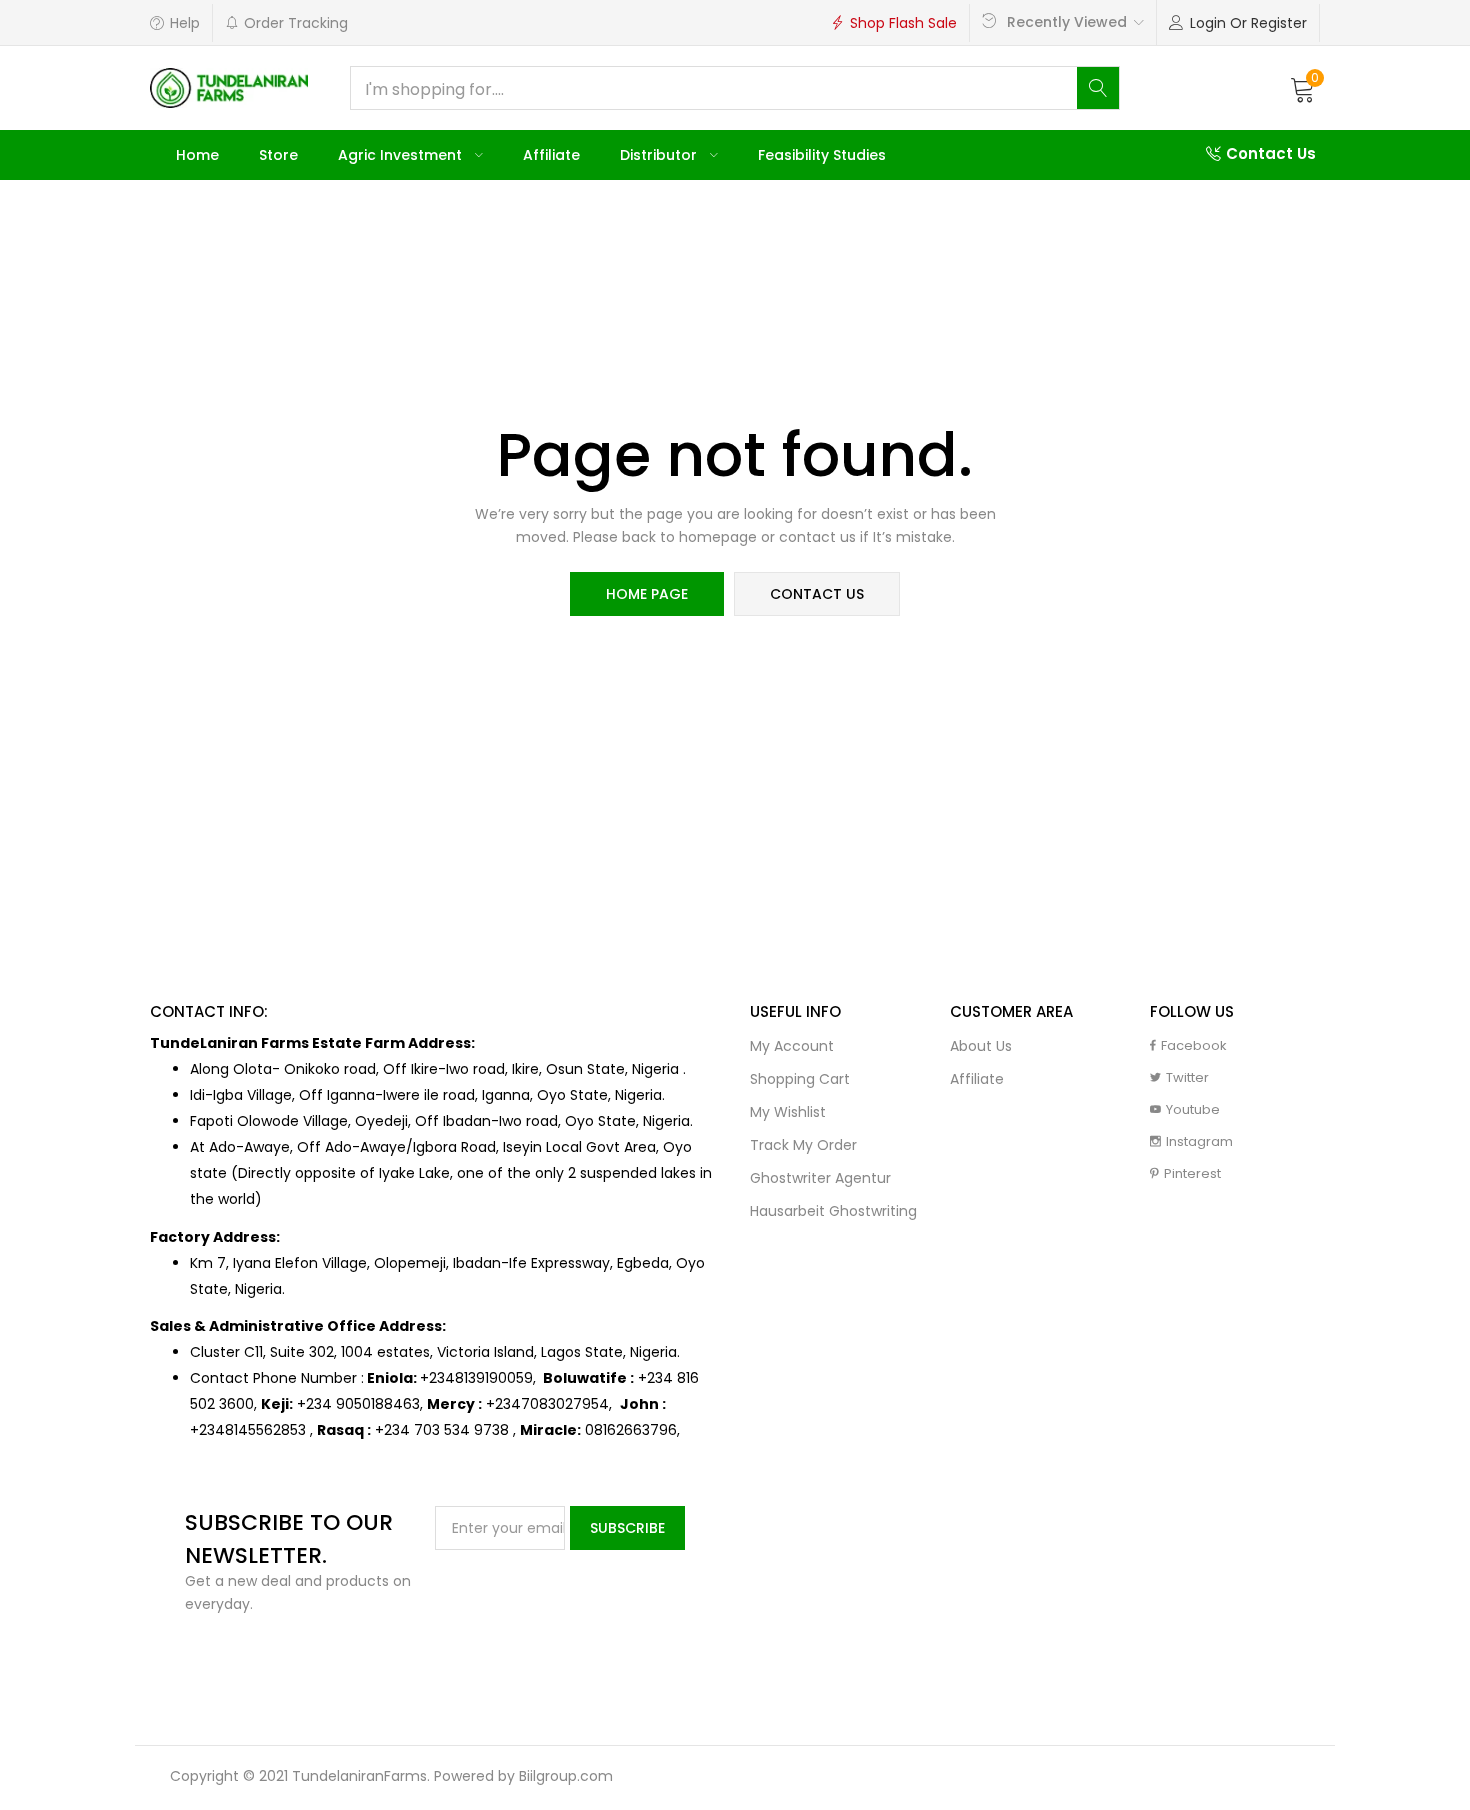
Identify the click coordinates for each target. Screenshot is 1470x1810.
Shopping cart (800, 1079)
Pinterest (1192, 1173)
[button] (1303, 88)
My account (792, 1046)
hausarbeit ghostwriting (833, 1211)
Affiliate (551, 155)
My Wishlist (788, 1112)
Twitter (1187, 1077)
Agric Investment (402, 155)
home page (647, 594)
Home (197, 155)
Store (278, 155)
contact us (817, 594)
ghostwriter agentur (820, 1178)
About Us (981, 1046)
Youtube (1193, 1109)
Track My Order (803, 1145)
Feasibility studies (822, 155)
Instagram (1199, 1141)
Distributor (660, 155)
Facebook (1194, 1045)
